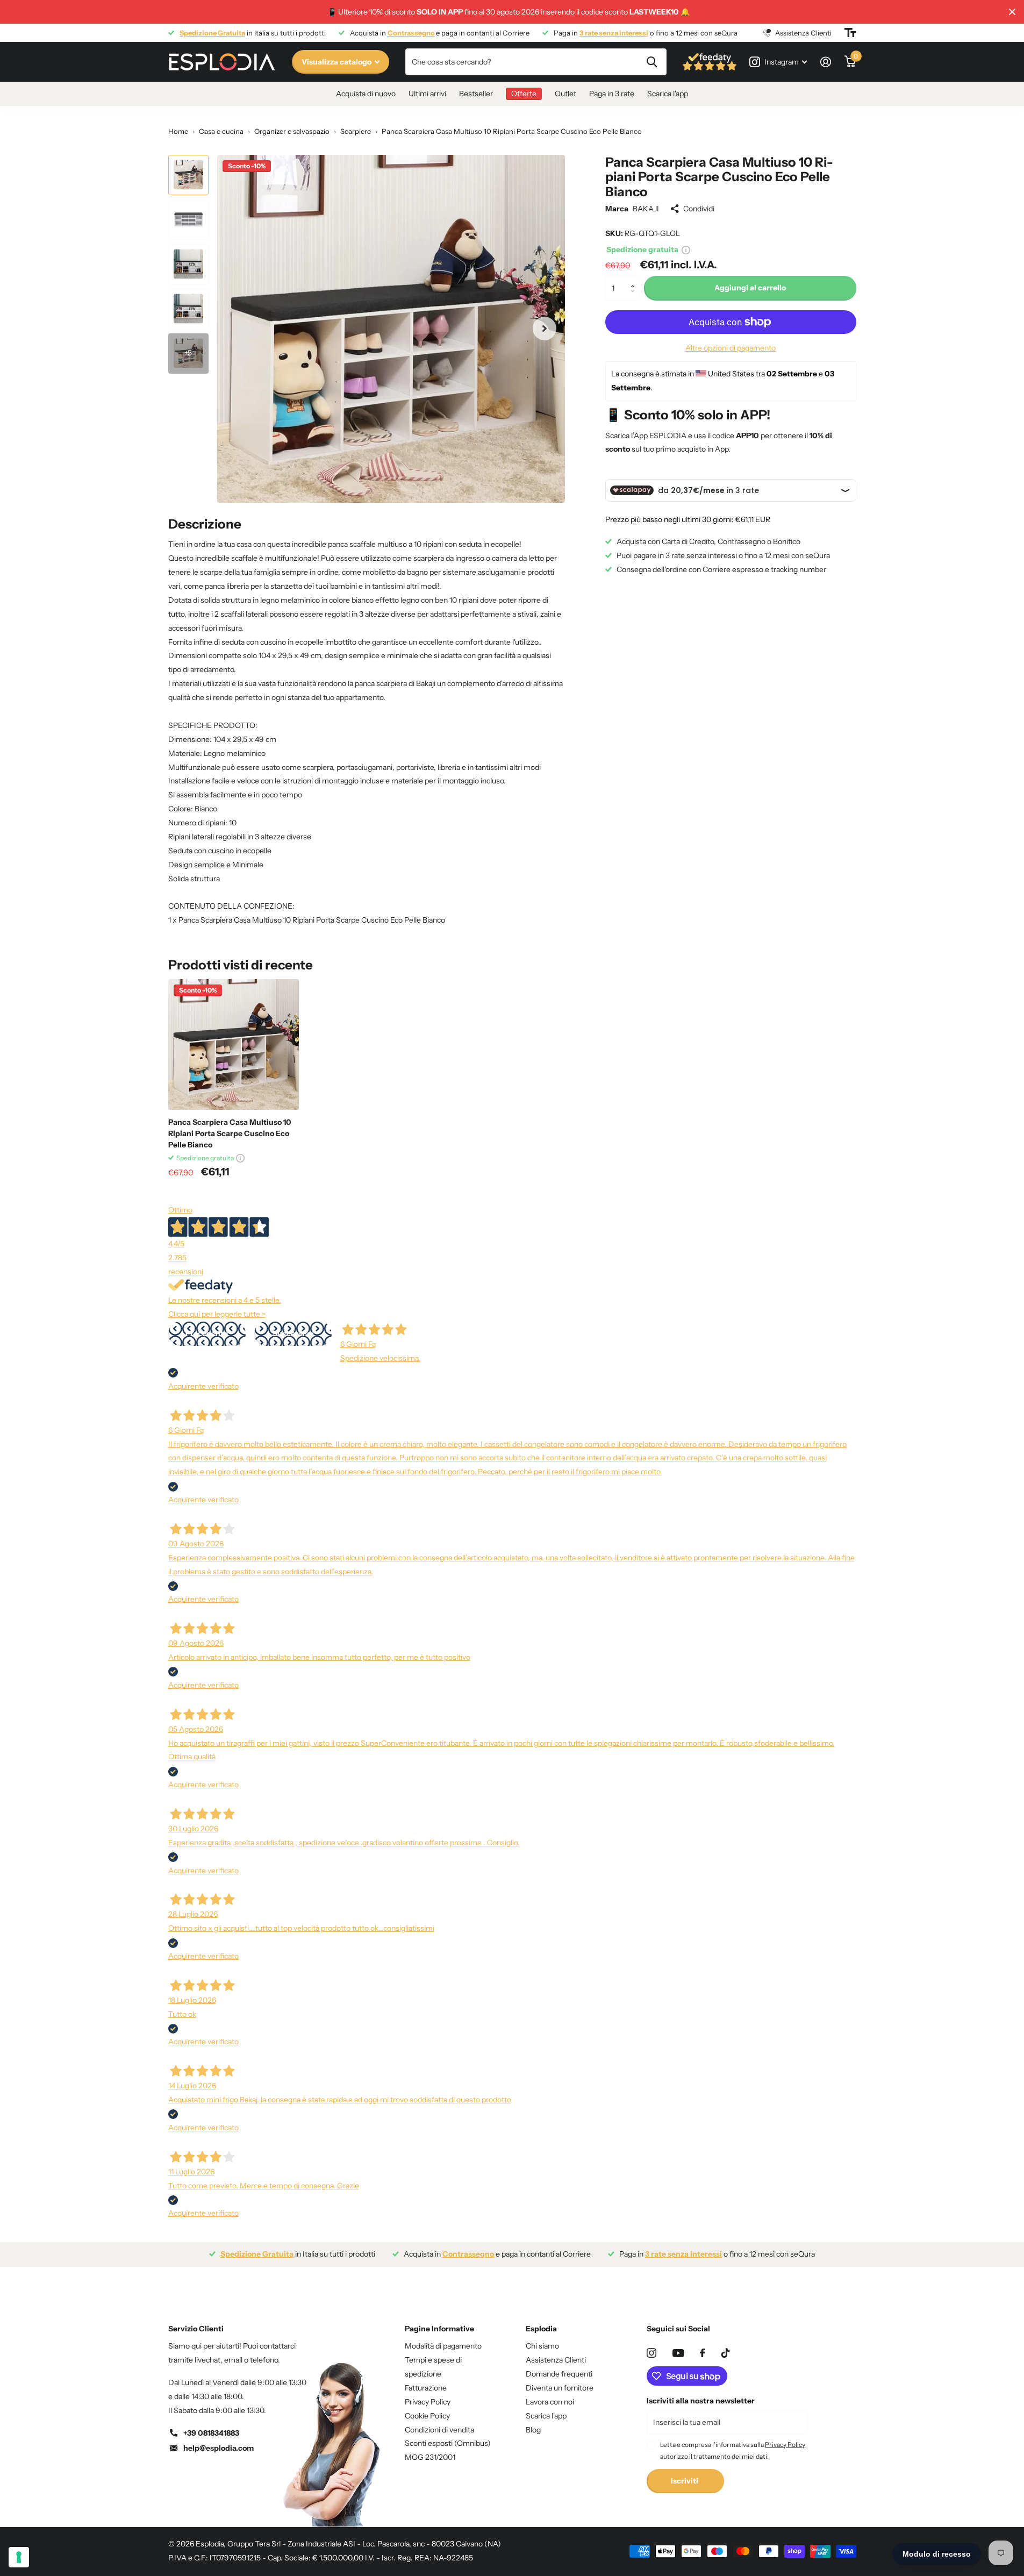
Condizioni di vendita (439, 2430)
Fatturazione (426, 2388)
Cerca (652, 62)
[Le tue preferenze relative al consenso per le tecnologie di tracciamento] (19, 2557)
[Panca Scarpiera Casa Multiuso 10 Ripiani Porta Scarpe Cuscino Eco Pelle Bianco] (234, 1044)
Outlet (565, 94)
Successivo (293, 1333)
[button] (636, 279)
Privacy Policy (428, 2402)
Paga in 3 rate (612, 94)
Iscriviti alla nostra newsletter (701, 2401)
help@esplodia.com (219, 2448)
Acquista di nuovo (366, 94)
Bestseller (476, 94)
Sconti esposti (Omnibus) (448, 2443)
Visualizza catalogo (337, 62)
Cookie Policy (427, 2416)
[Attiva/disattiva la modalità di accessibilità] (850, 33)
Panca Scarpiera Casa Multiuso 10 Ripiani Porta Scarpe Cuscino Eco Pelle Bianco (230, 1133)
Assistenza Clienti (556, 2360)
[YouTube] (678, 2353)
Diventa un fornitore (560, 2388)
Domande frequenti (559, 2374)
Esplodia (541, 2329)
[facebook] (703, 2353)
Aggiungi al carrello (750, 288)
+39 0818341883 (211, 2433)
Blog (533, 2430)
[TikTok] (726, 2353)
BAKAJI (646, 209)
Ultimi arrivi (427, 94)
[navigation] (188, 175)
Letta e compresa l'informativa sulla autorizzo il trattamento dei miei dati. (733, 2450)
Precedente (207, 1333)
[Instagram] (651, 2353)
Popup (686, 249)
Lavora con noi (550, 2402)
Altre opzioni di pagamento (731, 348)
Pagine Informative (439, 2329)
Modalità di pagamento (443, 2346)
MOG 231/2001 (430, 2457)
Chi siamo (542, 2346)
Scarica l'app (668, 94)
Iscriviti (685, 2481)
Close (1012, 12)
